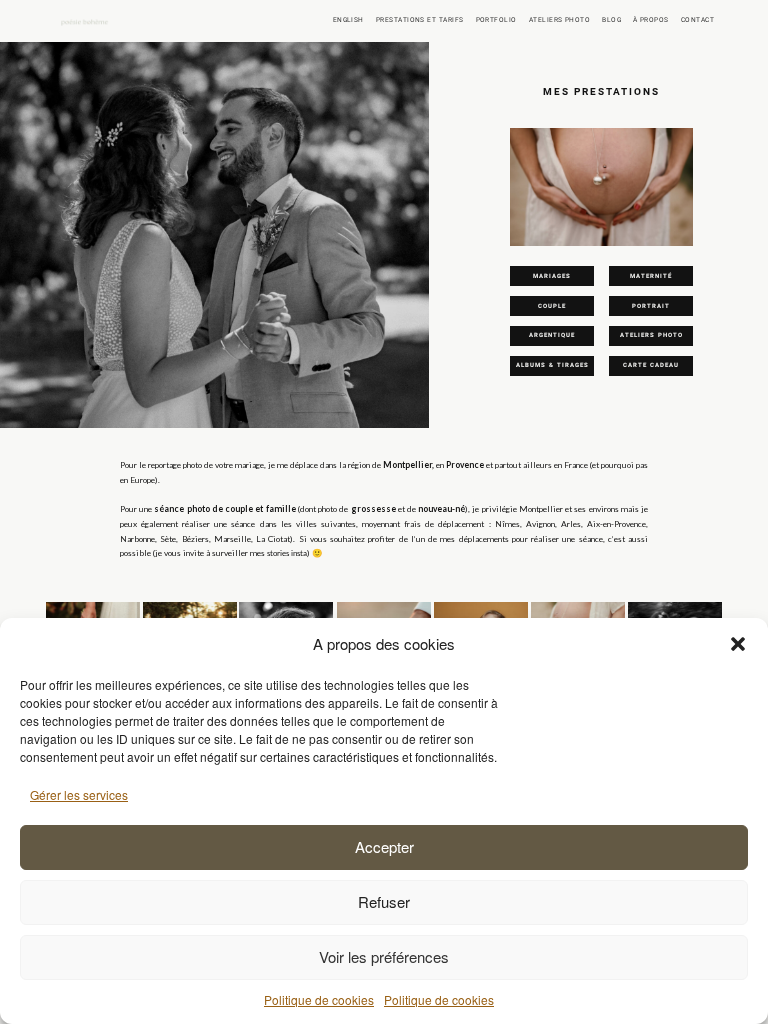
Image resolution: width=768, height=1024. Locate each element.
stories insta (287, 553)
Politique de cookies (319, 999)
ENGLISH (348, 20)
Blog (611, 20)
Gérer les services (79, 794)
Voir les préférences (384, 956)
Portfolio (496, 20)
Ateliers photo (559, 20)
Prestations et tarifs (420, 20)
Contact (697, 20)
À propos (651, 20)
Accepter (384, 846)
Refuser (384, 901)
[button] (738, 644)
